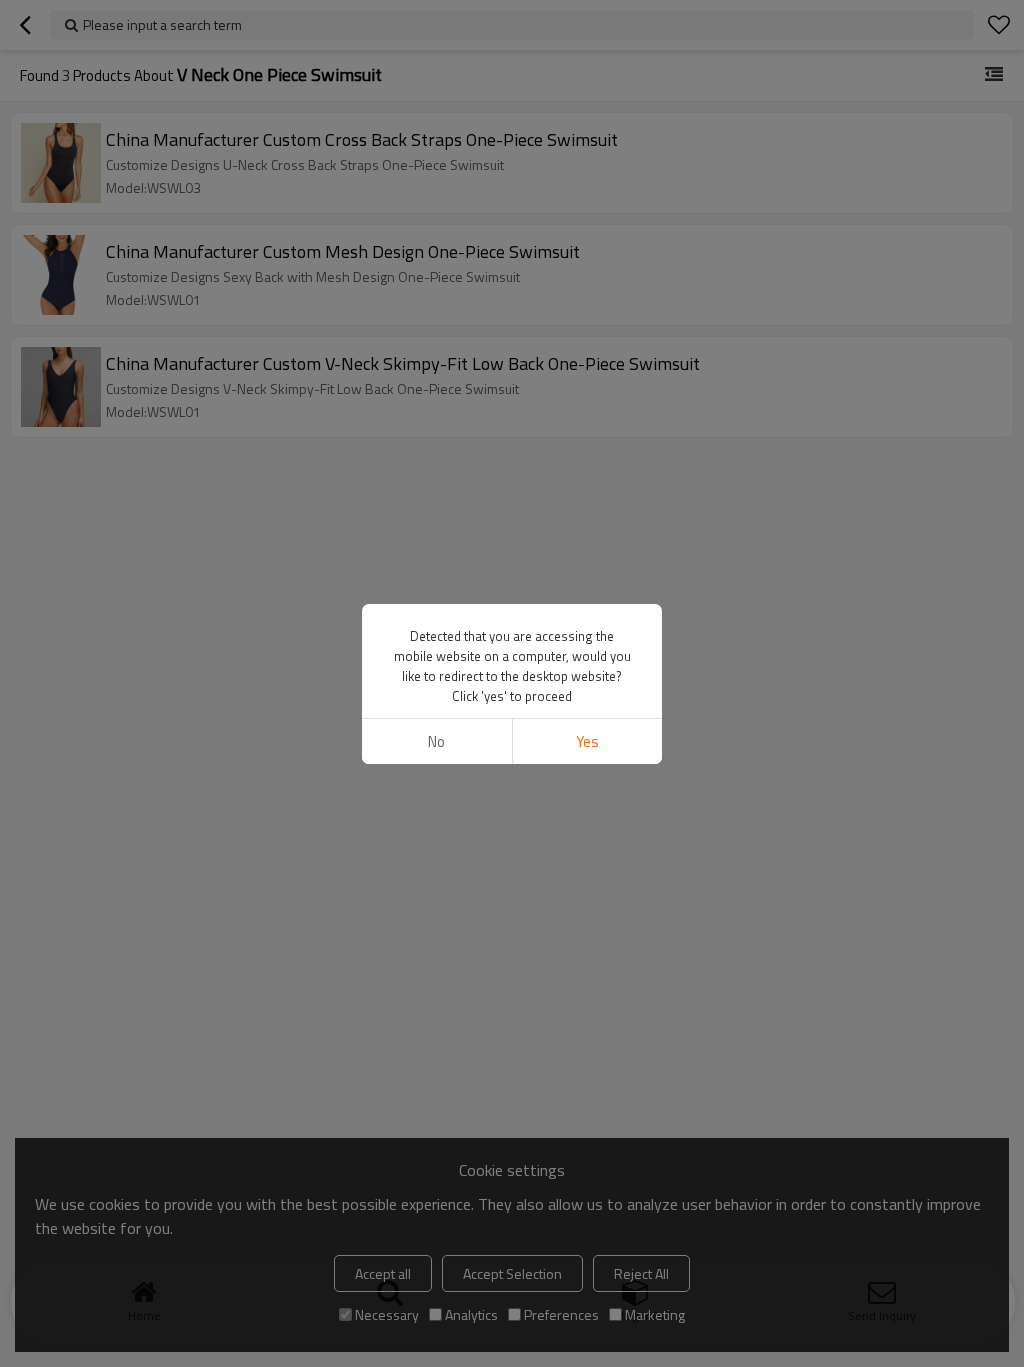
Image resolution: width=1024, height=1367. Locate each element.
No (436, 741)
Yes (587, 741)
